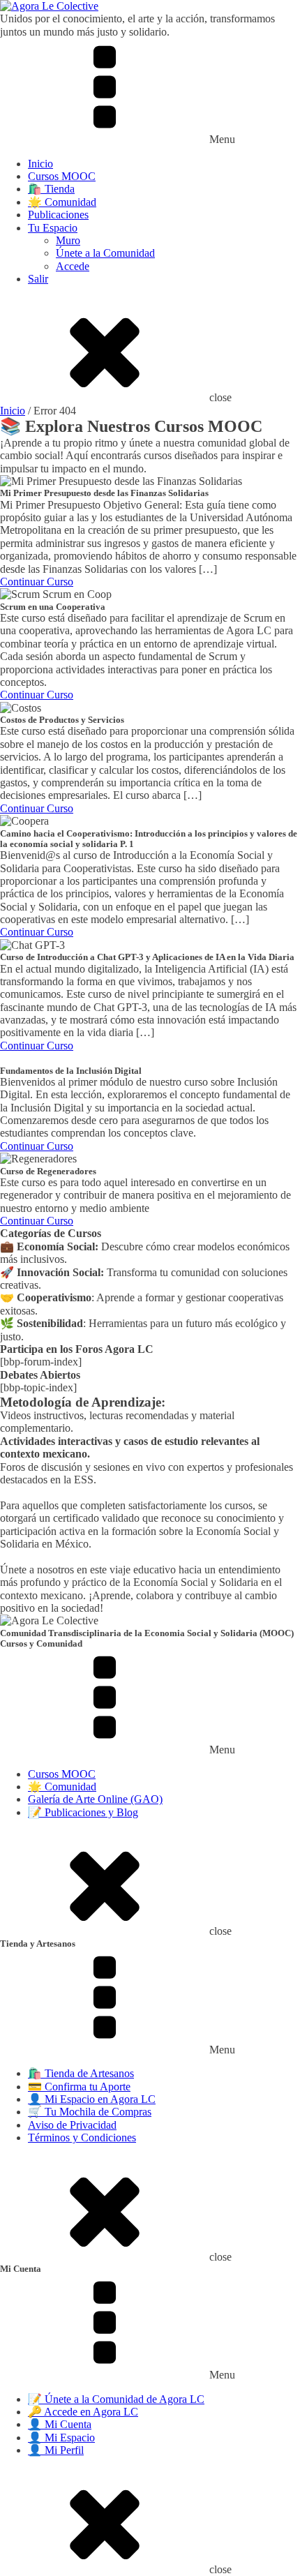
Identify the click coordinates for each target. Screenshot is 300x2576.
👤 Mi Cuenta (60, 2424)
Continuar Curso (37, 582)
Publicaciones (58, 215)
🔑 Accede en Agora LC (83, 2412)
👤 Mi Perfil (56, 2450)
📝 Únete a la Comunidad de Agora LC (116, 2399)
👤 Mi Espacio (61, 2438)
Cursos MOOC (62, 176)
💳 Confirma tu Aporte (79, 2087)
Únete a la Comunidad (105, 253)
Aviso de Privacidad (72, 2125)
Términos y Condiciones (82, 2137)
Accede (73, 266)
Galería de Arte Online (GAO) (95, 1799)
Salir (38, 279)
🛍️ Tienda (51, 189)
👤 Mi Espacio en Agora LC (92, 2099)
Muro (68, 240)
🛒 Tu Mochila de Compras (90, 2112)
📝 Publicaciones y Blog (83, 1812)
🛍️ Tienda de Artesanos (81, 2073)
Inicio (40, 164)
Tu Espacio (53, 228)
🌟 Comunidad (62, 202)
